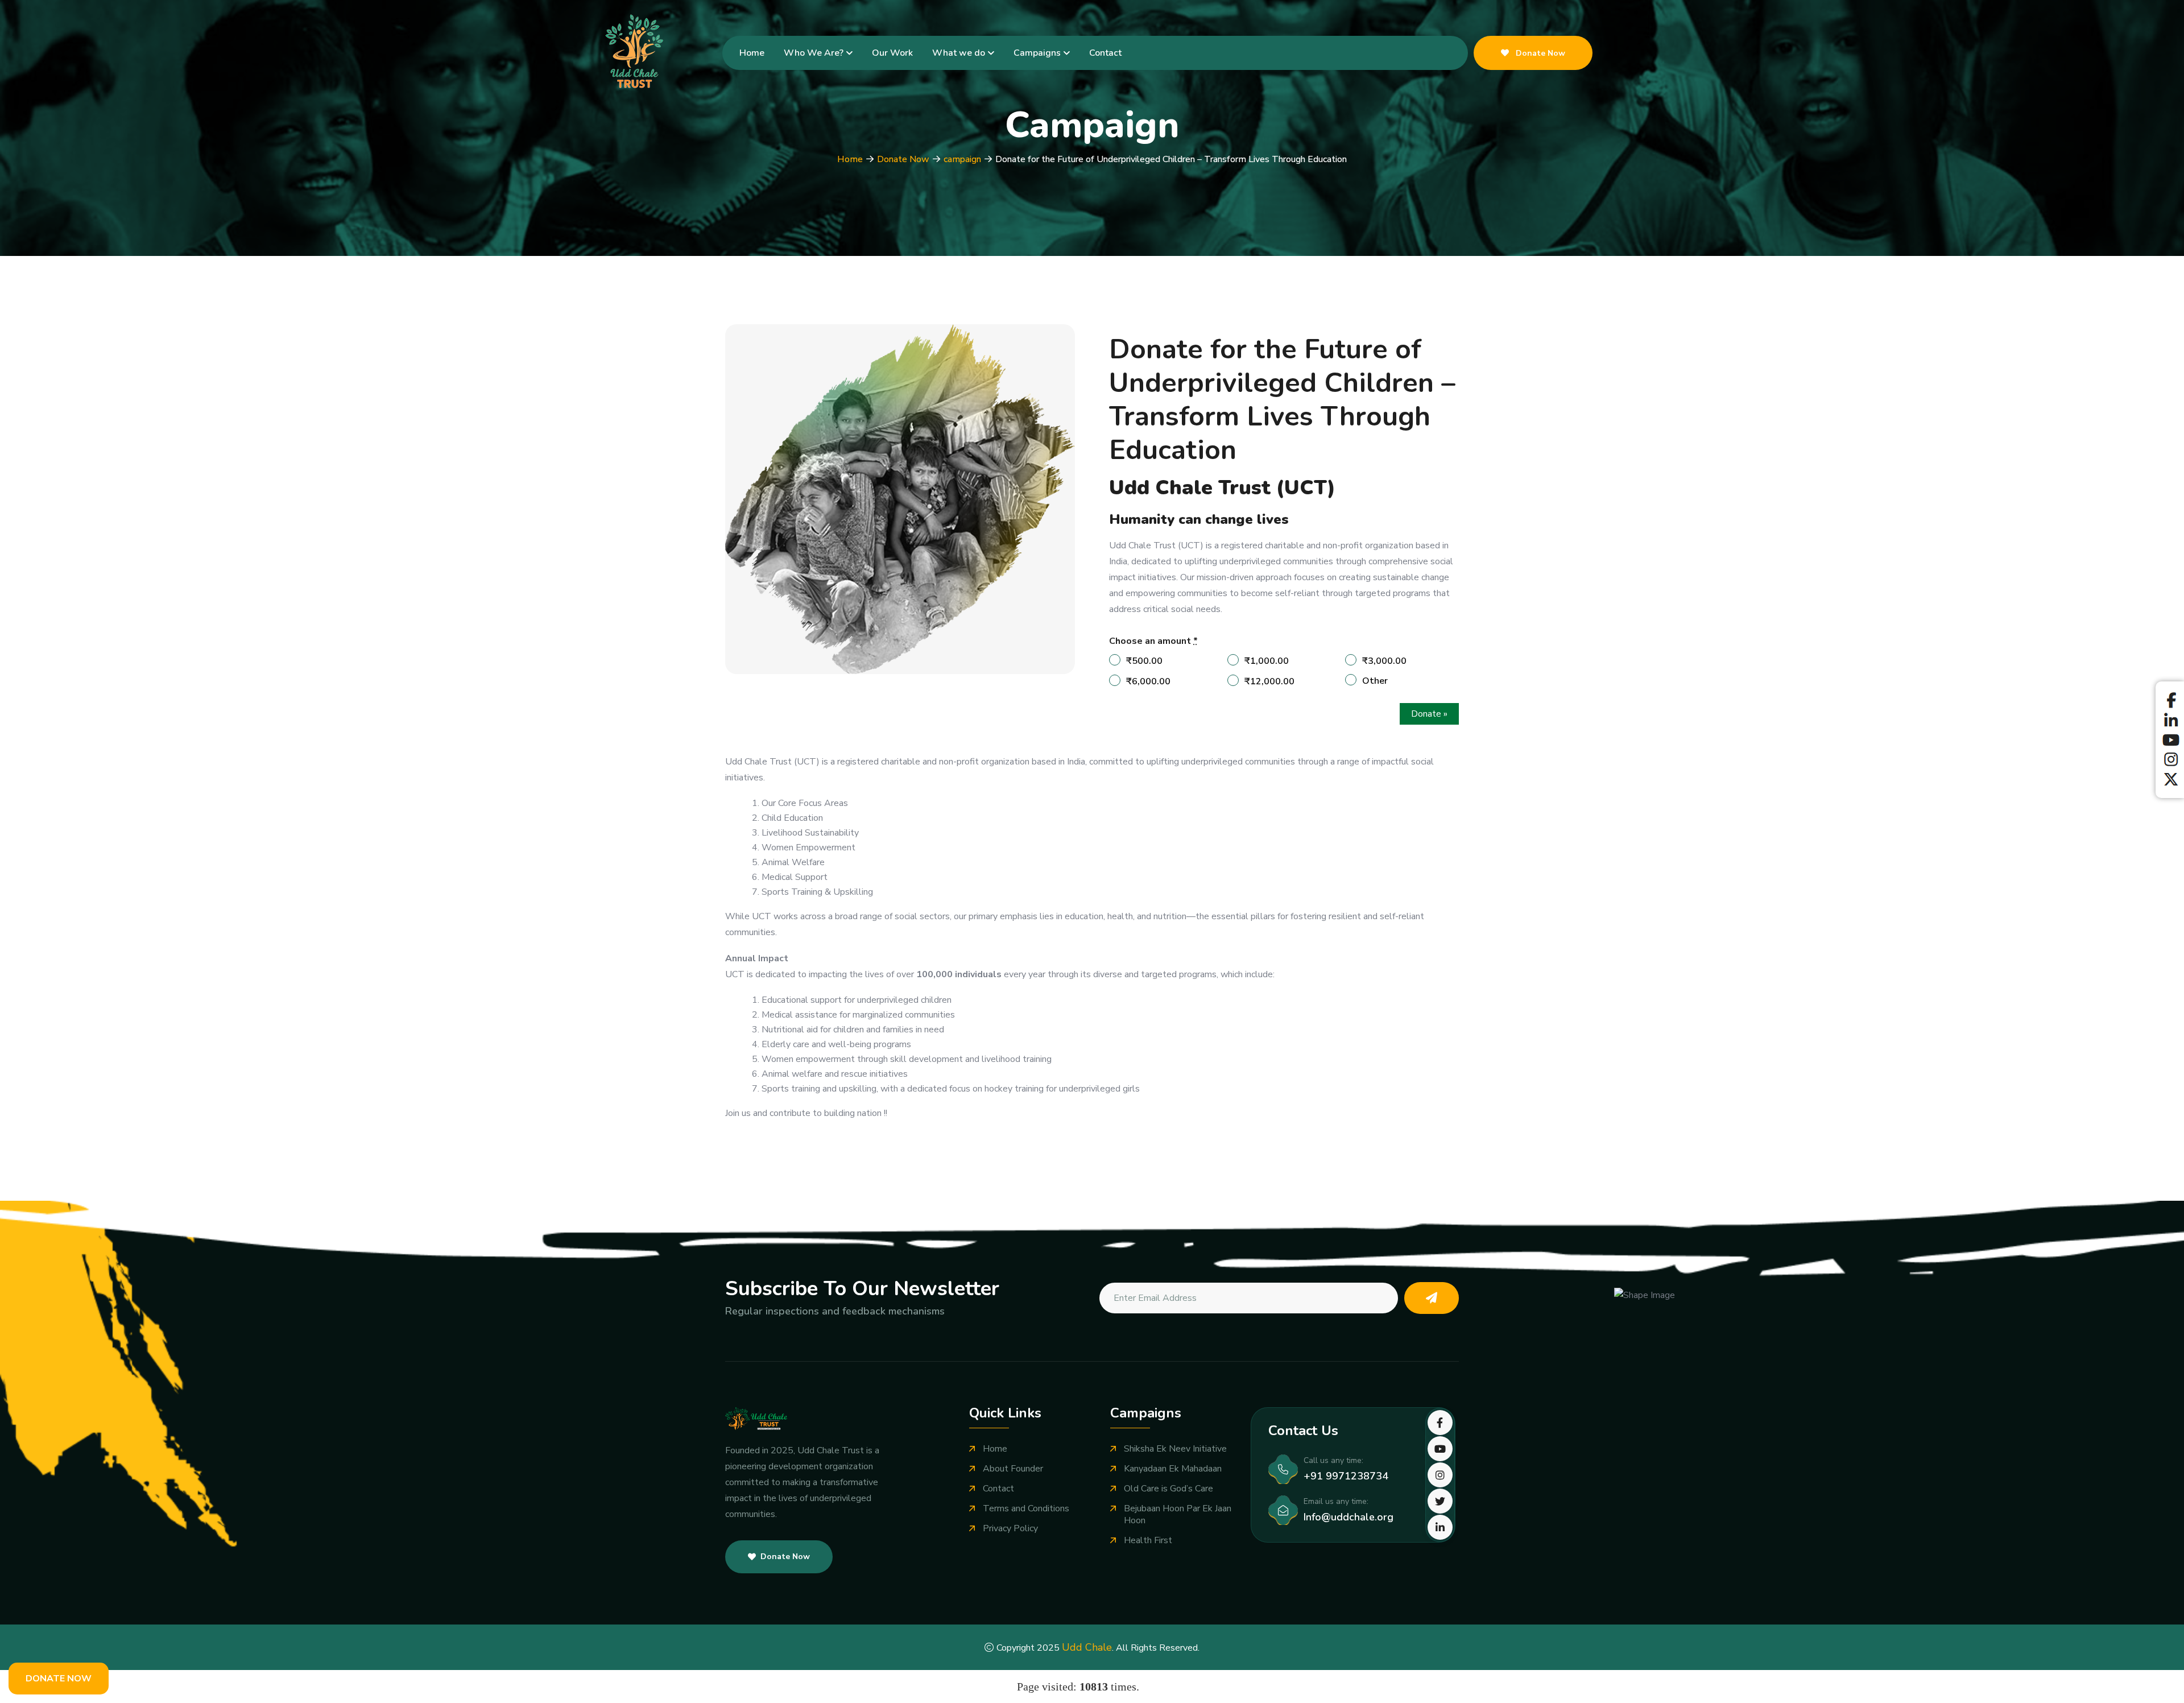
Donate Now (1539, 53)
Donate (1429, 714)
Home (752, 53)
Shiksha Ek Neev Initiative (1175, 1449)
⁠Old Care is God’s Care (1168, 1489)
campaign (962, 159)
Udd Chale (1087, 1647)
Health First (1148, 1541)
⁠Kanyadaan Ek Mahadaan (1173, 1469)
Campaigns (1037, 53)
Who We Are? (814, 53)
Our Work (892, 53)
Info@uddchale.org (1349, 1517)
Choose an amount (1153, 641)
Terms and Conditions (1026, 1509)
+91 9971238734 (1346, 1476)
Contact (1105, 53)
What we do (959, 53)
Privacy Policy (1010, 1529)
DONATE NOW (59, 1679)
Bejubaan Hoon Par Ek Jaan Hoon (1178, 1515)
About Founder (1013, 1469)
